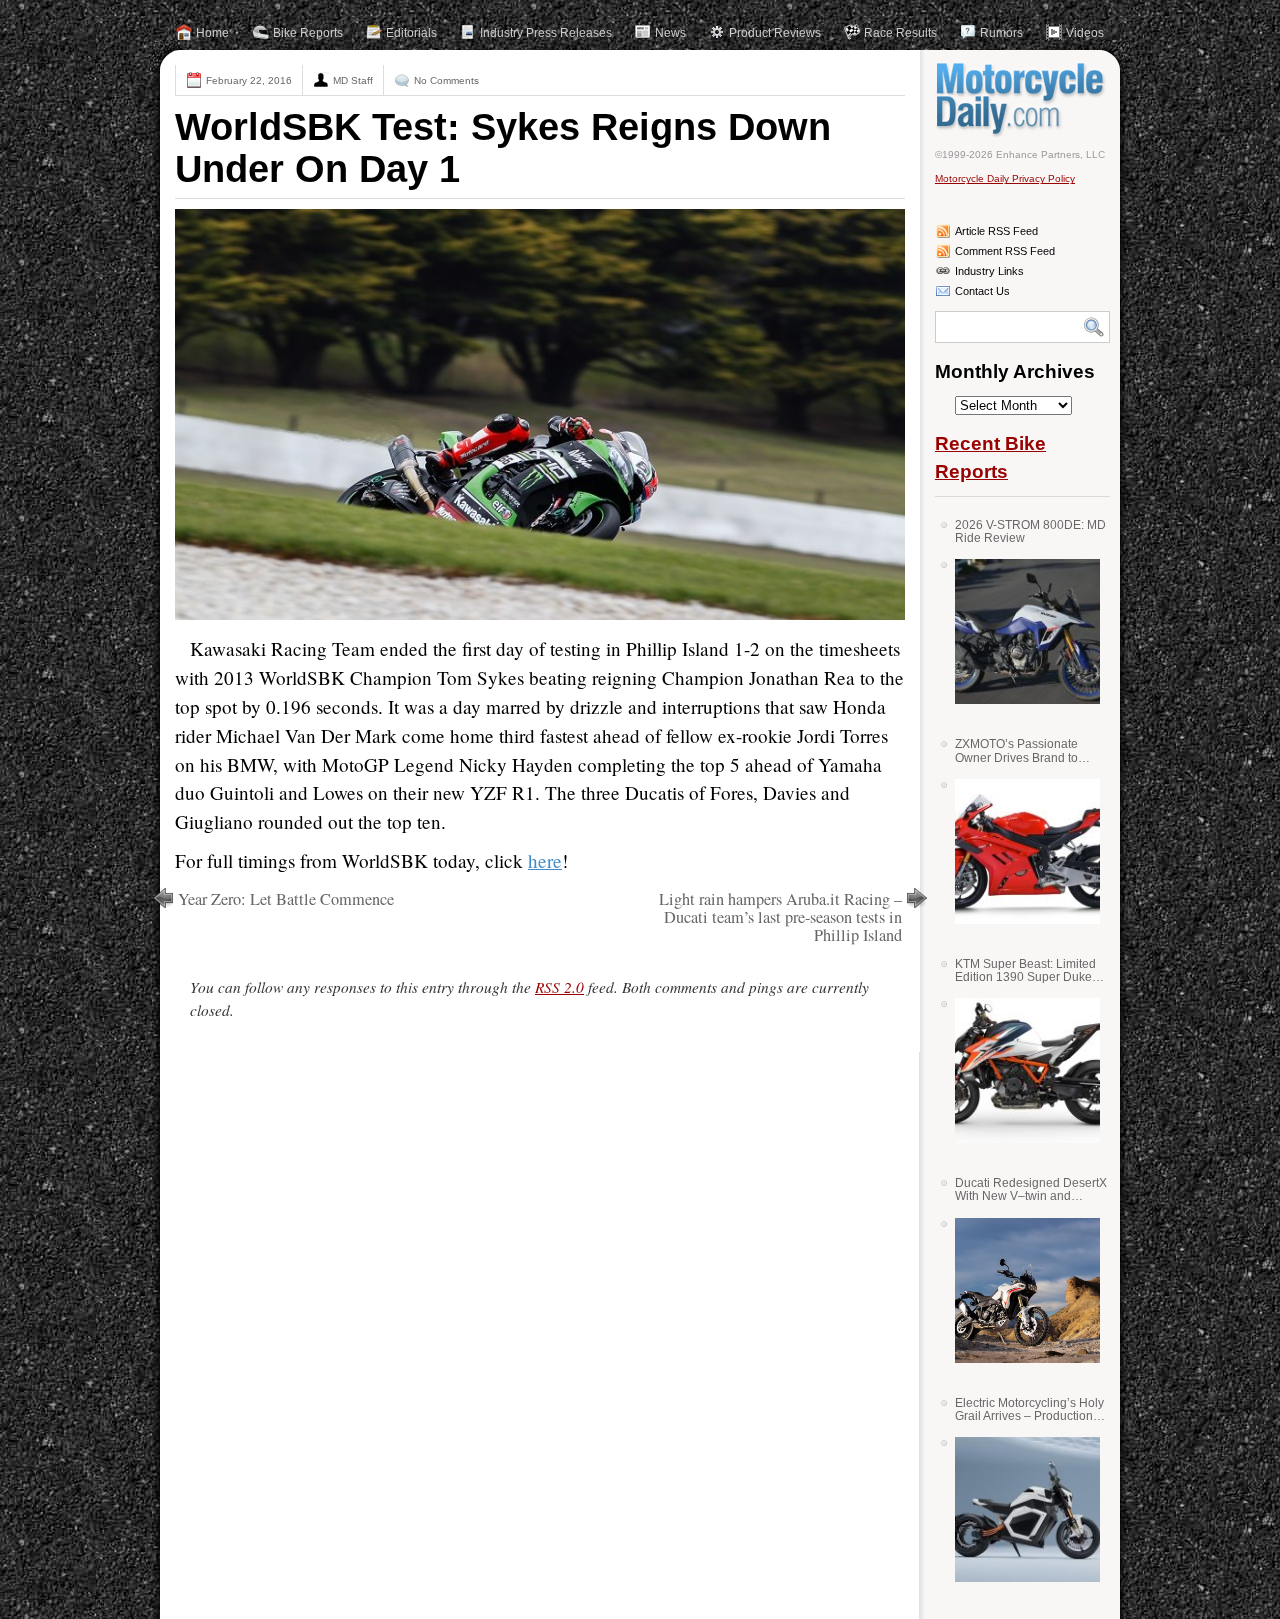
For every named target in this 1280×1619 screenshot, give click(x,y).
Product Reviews (775, 33)
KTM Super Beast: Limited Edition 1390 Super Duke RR (1025, 970)
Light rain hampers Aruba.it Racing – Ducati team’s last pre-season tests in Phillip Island (780, 917)
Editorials (411, 33)
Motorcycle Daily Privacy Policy (1005, 178)
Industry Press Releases (546, 33)
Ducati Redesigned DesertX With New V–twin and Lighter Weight (1031, 1189)
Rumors (1001, 33)
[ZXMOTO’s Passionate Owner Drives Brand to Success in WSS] (1020, 851)
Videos (1085, 33)
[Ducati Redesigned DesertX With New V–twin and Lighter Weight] (1020, 1290)
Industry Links (989, 271)
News (670, 33)
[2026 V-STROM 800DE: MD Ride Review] (1020, 631)
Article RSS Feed (996, 231)
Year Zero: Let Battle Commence (286, 899)
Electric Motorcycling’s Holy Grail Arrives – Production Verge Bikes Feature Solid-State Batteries (1029, 1409)
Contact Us (982, 291)
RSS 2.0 (559, 987)
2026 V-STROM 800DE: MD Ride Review (1030, 531)
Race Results (900, 33)
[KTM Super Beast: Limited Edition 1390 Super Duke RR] (1020, 1070)
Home (212, 33)
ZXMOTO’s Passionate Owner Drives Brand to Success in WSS (1016, 750)
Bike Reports (308, 33)
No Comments (446, 80)
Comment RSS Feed (1005, 251)
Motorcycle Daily (1022, 99)
